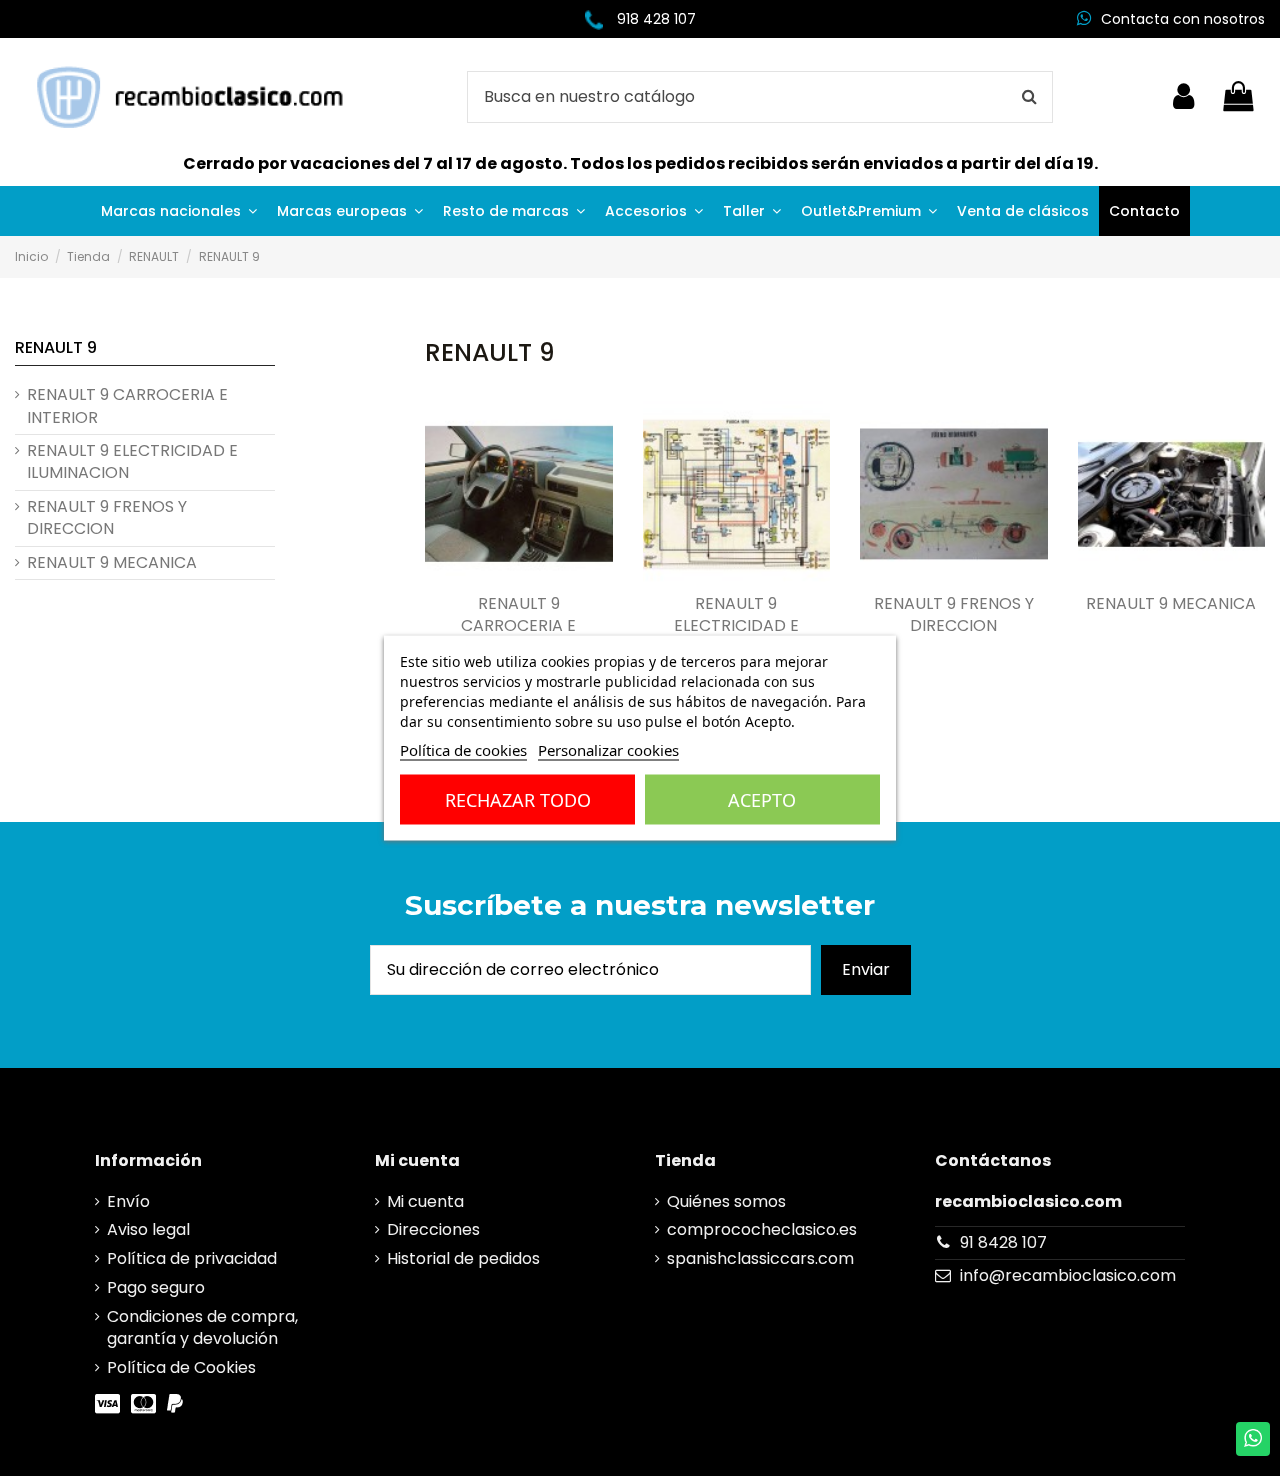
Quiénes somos (726, 1202)
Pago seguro (156, 1288)
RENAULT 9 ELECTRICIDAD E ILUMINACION (736, 626)
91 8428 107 (1003, 1242)
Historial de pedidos (463, 1259)
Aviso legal (148, 1230)
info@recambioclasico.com (1068, 1275)
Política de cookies (463, 750)
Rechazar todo (518, 800)
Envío (128, 1202)
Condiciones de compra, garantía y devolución (202, 1328)
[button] (179, 211)
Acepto (762, 800)
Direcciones (433, 1230)
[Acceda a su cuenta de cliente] (1183, 97)
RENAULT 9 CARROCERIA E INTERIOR (518, 626)
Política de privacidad (192, 1259)
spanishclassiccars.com (760, 1259)
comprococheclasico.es (762, 1230)
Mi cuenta (425, 1202)
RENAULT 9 (56, 347)
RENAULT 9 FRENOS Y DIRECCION (954, 615)
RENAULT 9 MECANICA (1171, 604)
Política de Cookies (181, 1368)
